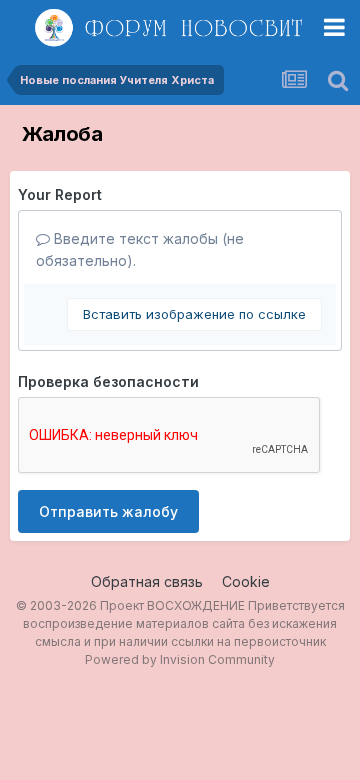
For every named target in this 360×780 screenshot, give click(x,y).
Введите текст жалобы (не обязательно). (140, 249)
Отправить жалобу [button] (108, 511)
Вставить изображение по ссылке (194, 314)
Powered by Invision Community (180, 659)
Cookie (246, 581)
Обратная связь (147, 581)
